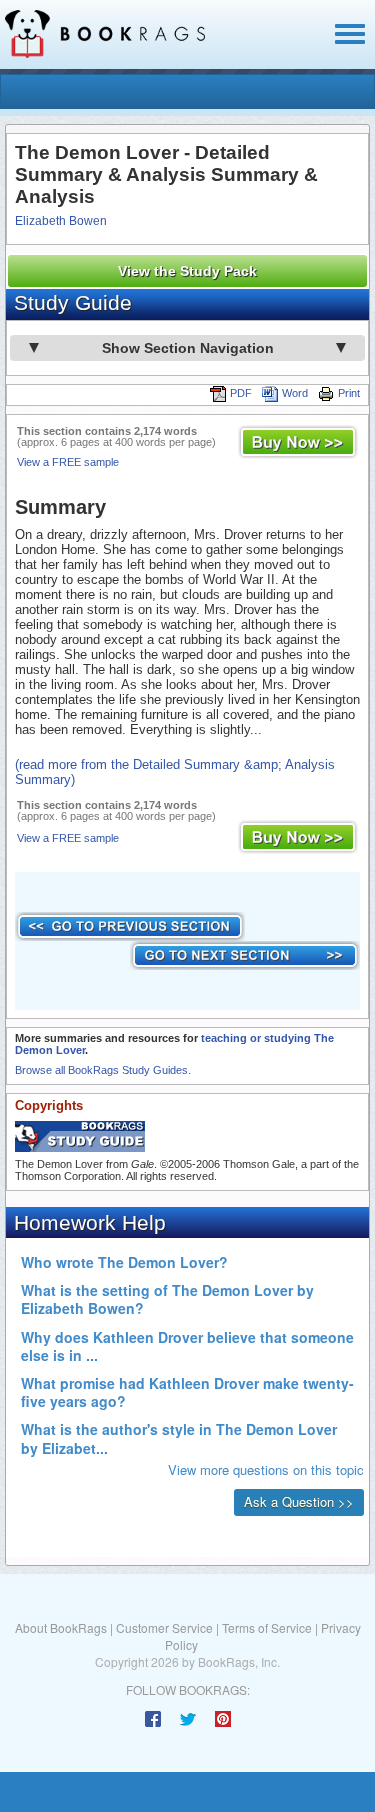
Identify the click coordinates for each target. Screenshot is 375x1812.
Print (349, 393)
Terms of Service (267, 1627)
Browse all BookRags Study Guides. (103, 1070)
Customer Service (164, 1627)
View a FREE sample (68, 462)
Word (295, 393)
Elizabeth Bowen (61, 221)
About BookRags (61, 1627)
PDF (241, 393)
